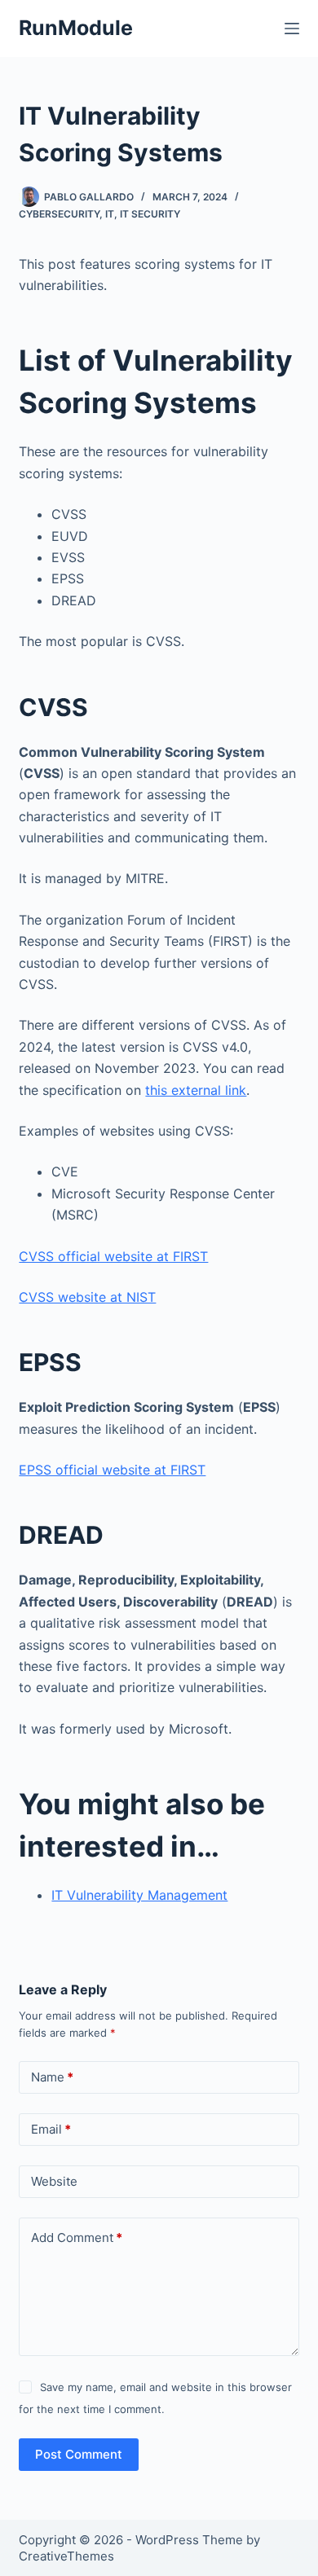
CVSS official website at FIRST (113, 1256)
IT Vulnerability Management (139, 1895)
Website (54, 2181)
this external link (196, 1090)
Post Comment (79, 2454)
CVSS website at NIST (87, 1297)
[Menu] (292, 29)
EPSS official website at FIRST (112, 1470)
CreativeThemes (66, 2556)
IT (110, 214)
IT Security (150, 214)
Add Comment (77, 2238)
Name (52, 2077)
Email (51, 2129)
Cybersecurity (59, 214)
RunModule (76, 28)
